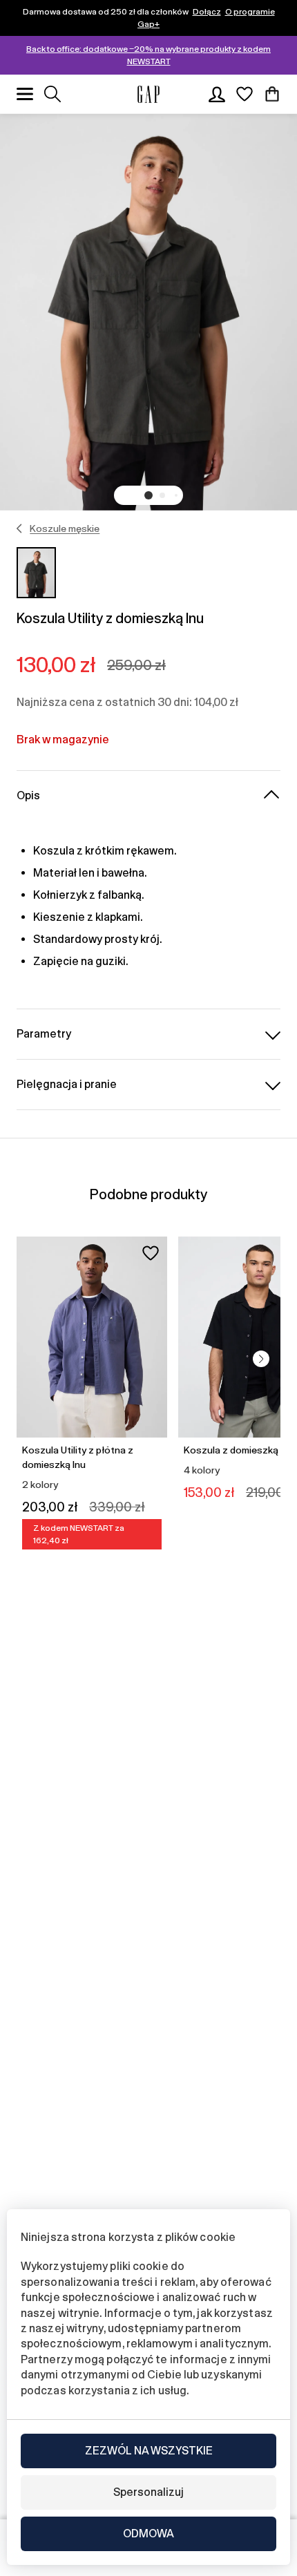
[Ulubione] (245, 94)
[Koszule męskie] (20, 528)
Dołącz (207, 12)
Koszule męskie (65, 528)
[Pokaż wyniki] (52, 94)
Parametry (44, 1034)
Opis (28, 795)
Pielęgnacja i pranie (67, 1084)
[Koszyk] (272, 94)
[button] (148, 495)
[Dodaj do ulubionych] (151, 1253)
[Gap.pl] (148, 94)
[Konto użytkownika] (217, 94)
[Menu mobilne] (25, 94)
